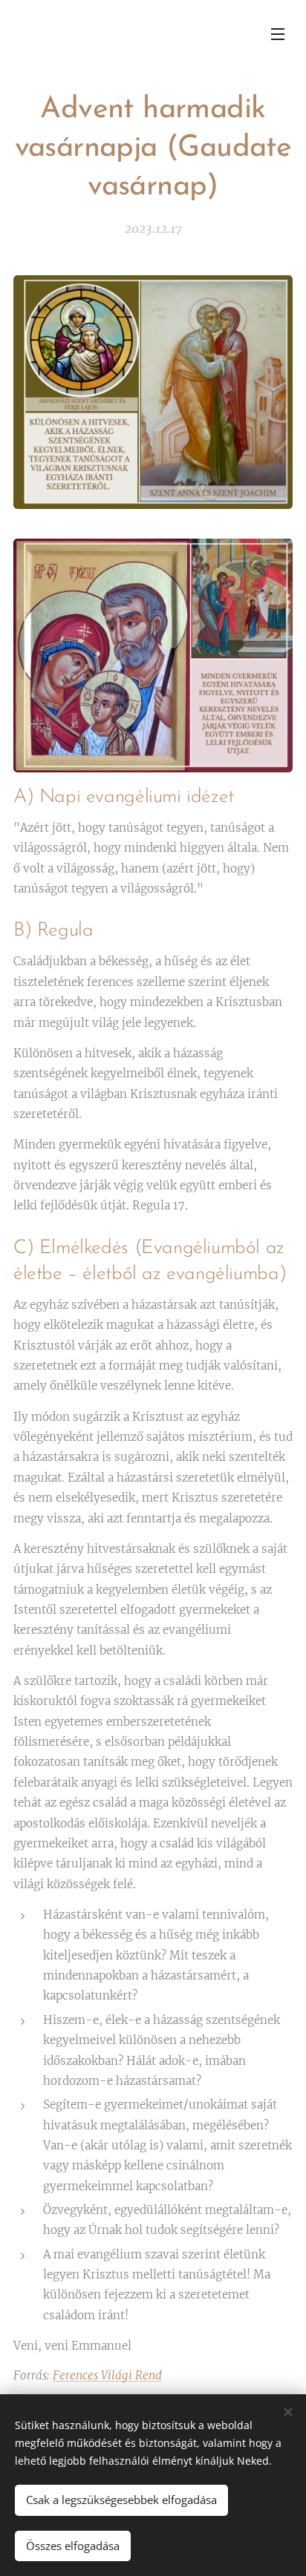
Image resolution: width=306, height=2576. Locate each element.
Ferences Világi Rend (107, 2375)
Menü (278, 33)
